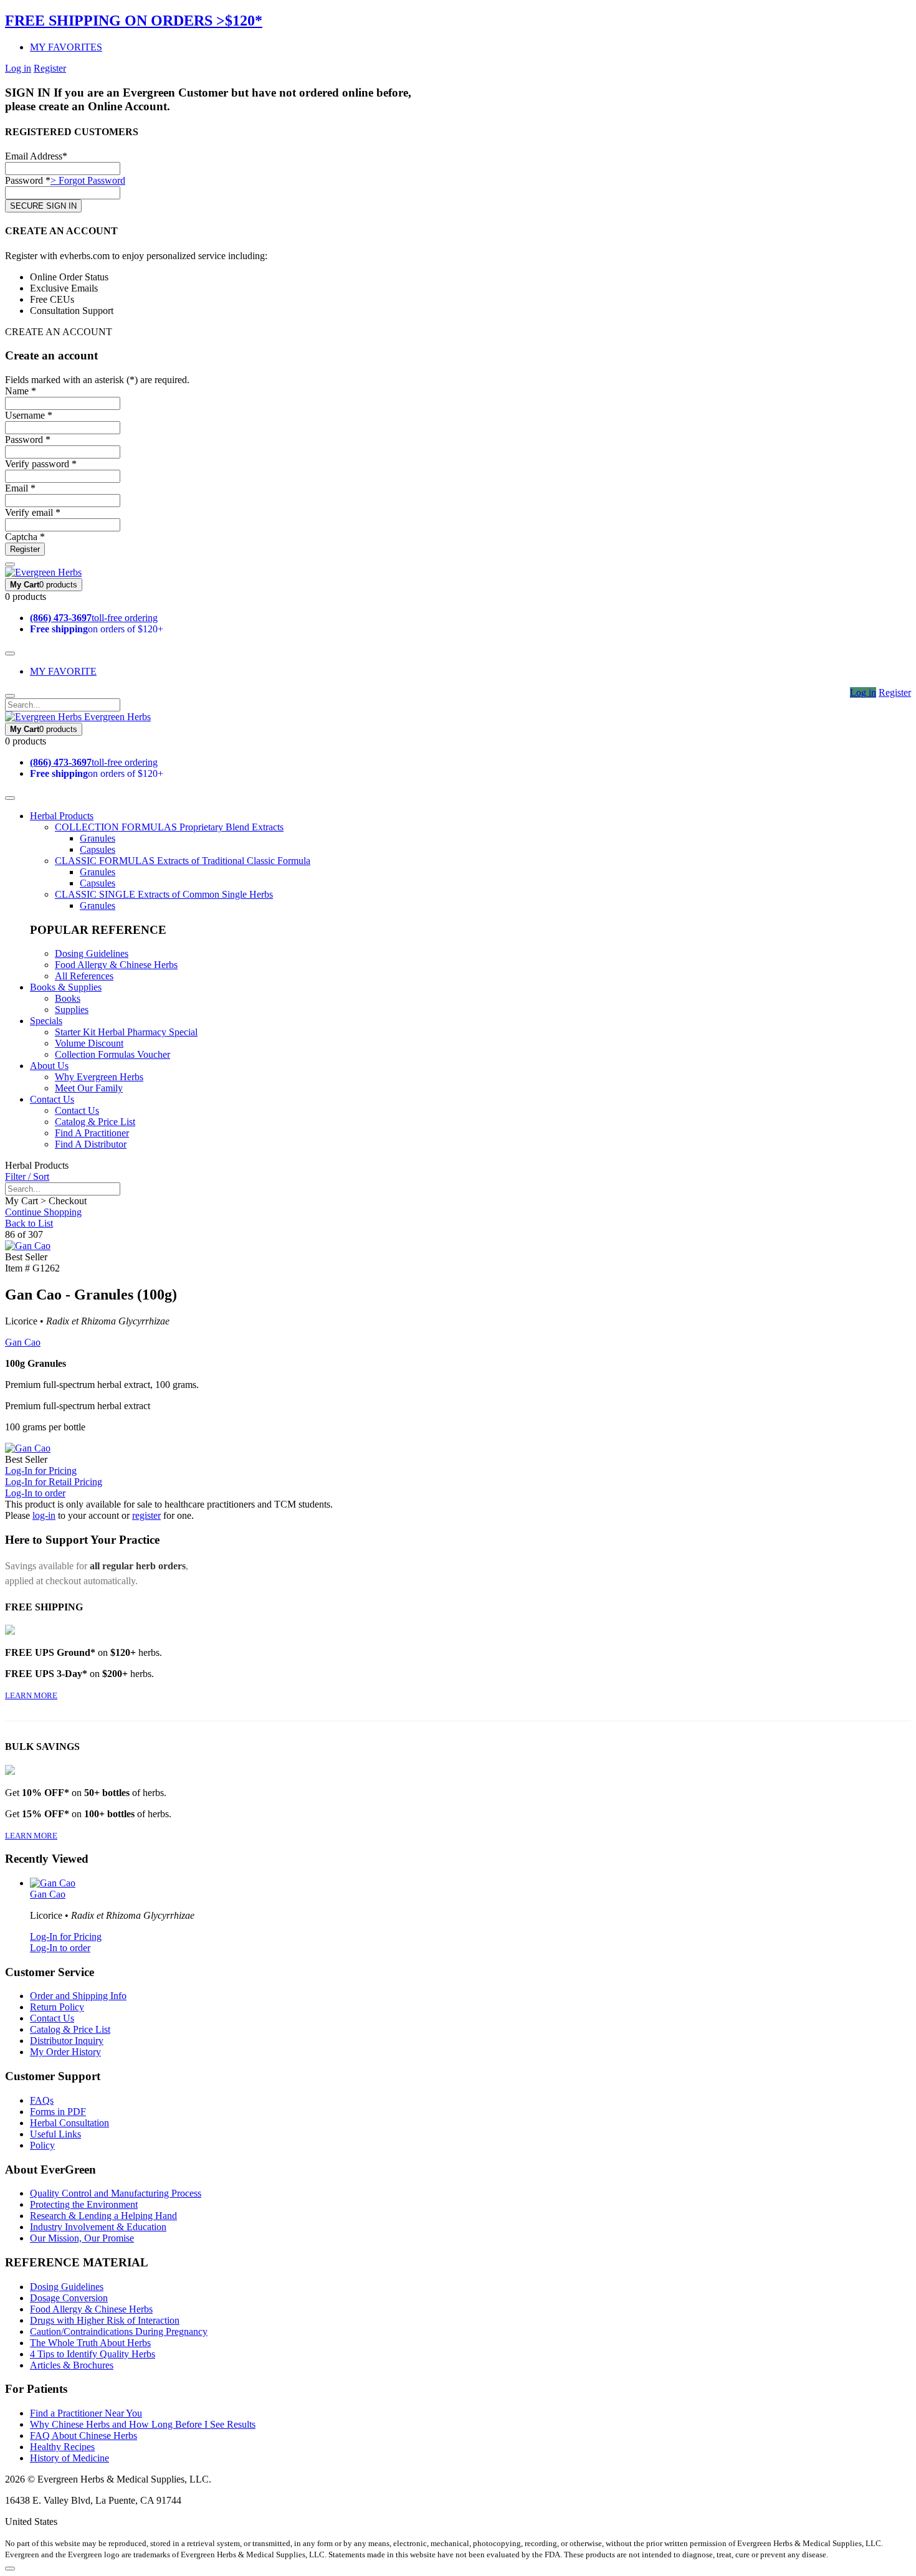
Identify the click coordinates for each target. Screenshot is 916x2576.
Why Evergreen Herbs (99, 1077)
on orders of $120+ (97, 629)
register (146, 1515)
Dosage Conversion (69, 2298)
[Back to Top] (10, 2569)
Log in (18, 68)
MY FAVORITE (63, 671)
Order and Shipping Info (78, 1996)
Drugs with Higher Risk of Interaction (105, 2320)
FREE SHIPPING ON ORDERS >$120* (134, 21)
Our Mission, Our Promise (82, 2238)
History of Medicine (69, 2458)
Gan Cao (23, 1342)
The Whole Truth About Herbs (90, 2343)
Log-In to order (35, 1493)
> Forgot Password (88, 180)
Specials (46, 1021)
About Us (49, 1066)
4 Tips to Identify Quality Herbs (93, 2354)
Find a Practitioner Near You (86, 2413)
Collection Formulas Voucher (112, 1054)
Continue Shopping (43, 1212)
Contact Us (52, 1099)
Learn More (31, 1695)
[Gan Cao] (28, 1246)
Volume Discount (89, 1043)
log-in (44, 1515)
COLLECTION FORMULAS (169, 827)
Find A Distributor (91, 1144)
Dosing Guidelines (92, 953)
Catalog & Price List (95, 1122)
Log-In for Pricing (41, 1471)
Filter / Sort (27, 1176)
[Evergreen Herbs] (43, 572)
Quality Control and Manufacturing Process (116, 2193)
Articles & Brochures (72, 2365)
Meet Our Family (89, 1088)
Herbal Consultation (69, 2123)
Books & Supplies (66, 987)
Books (68, 998)
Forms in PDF (58, 2112)
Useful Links (55, 2134)
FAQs (42, 2100)
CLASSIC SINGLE (164, 894)
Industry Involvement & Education (98, 2227)
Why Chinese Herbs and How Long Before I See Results (143, 2424)
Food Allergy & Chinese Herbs (116, 965)
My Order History (65, 2052)
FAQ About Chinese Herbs (83, 2436)
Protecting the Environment (84, 2204)
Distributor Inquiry (67, 2041)
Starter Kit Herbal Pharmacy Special (126, 1032)
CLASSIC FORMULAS (183, 861)
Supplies (72, 1010)
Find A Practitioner (92, 1133)
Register (50, 68)
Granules (98, 838)
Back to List (29, 1223)
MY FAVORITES (66, 47)
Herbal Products (62, 816)
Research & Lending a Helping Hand (103, 2216)
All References (84, 976)
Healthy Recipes (62, 2447)
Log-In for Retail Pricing (54, 1482)
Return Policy (57, 2007)
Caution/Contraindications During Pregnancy (119, 2331)
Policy (42, 2145)
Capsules (98, 849)
